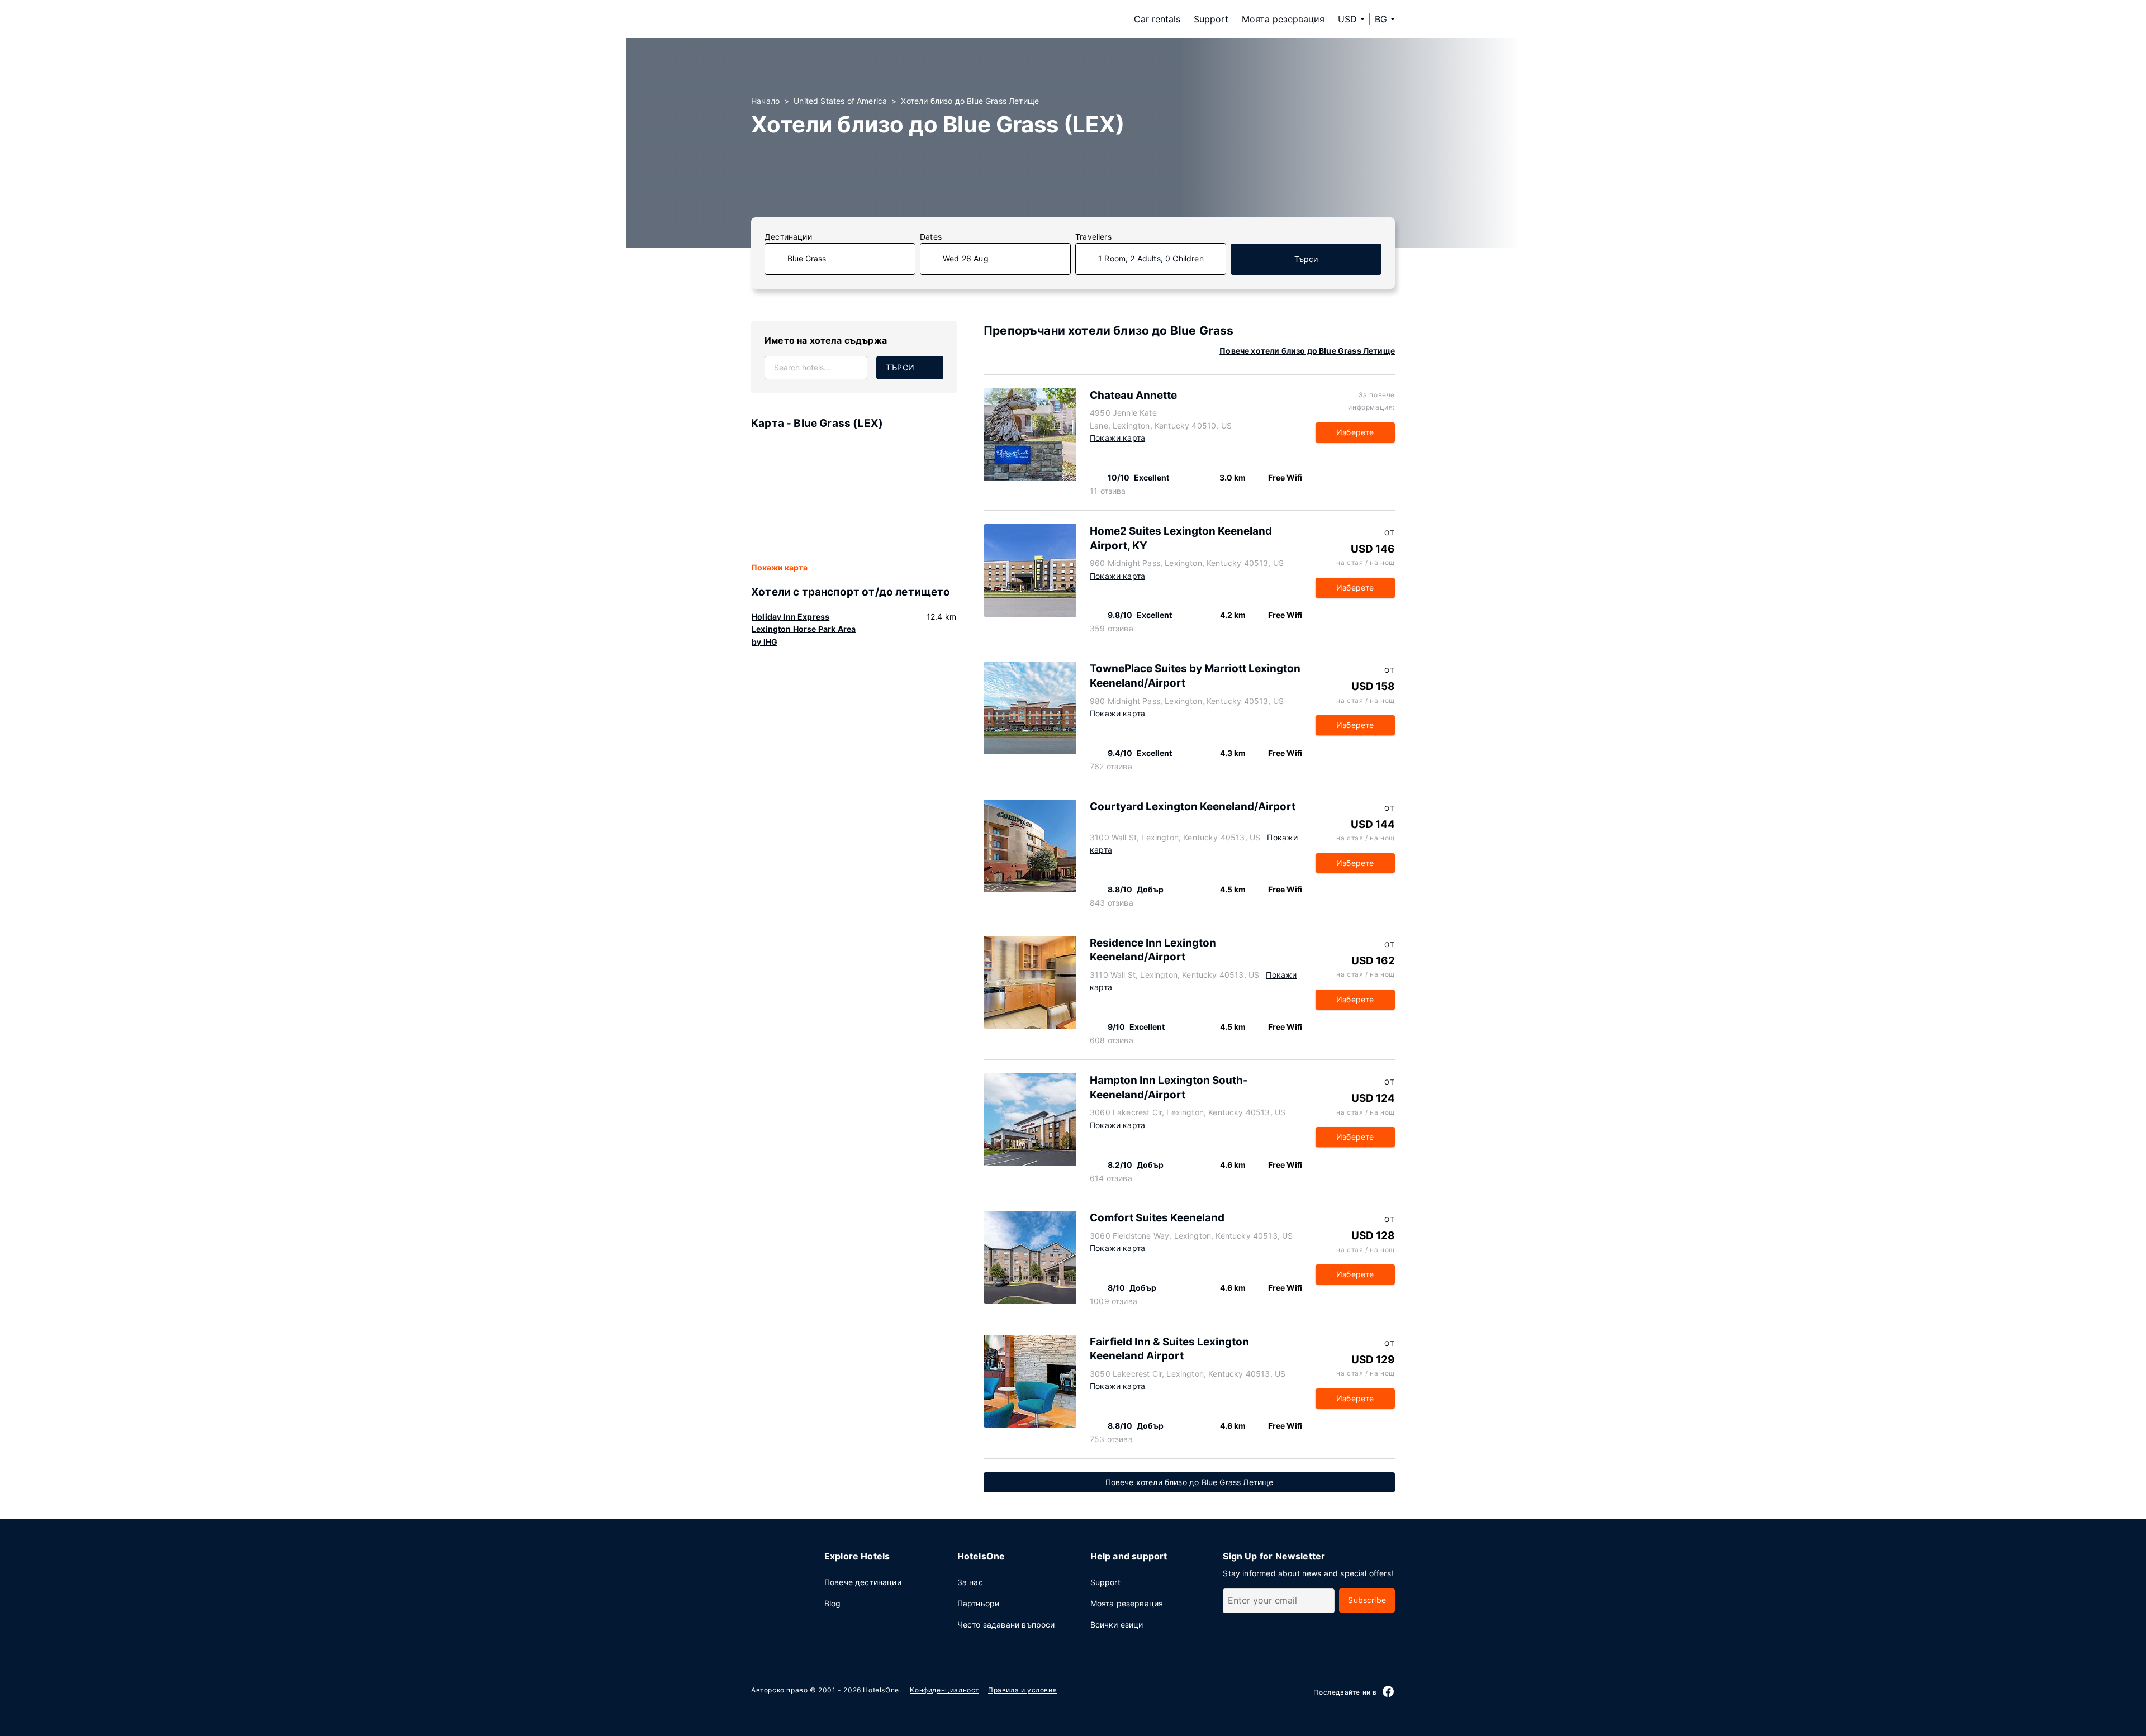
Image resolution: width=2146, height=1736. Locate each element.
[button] (1385, 19)
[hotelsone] (822, 19)
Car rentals (1157, 19)
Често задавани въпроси (1006, 1625)
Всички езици (1117, 1625)
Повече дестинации (863, 1582)
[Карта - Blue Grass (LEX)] (854, 497)
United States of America (840, 101)
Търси (1306, 259)
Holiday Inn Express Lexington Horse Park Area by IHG (804, 629)
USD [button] (1347, 19)
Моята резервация (1283, 19)
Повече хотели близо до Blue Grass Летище (1307, 351)
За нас (970, 1582)
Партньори (979, 1603)
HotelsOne (881, 1690)
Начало (765, 101)
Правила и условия (1022, 1690)
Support (1211, 19)
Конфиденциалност (944, 1690)
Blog (833, 1603)
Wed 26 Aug (966, 258)
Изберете (1355, 432)
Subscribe (1367, 1600)
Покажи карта (779, 567)
